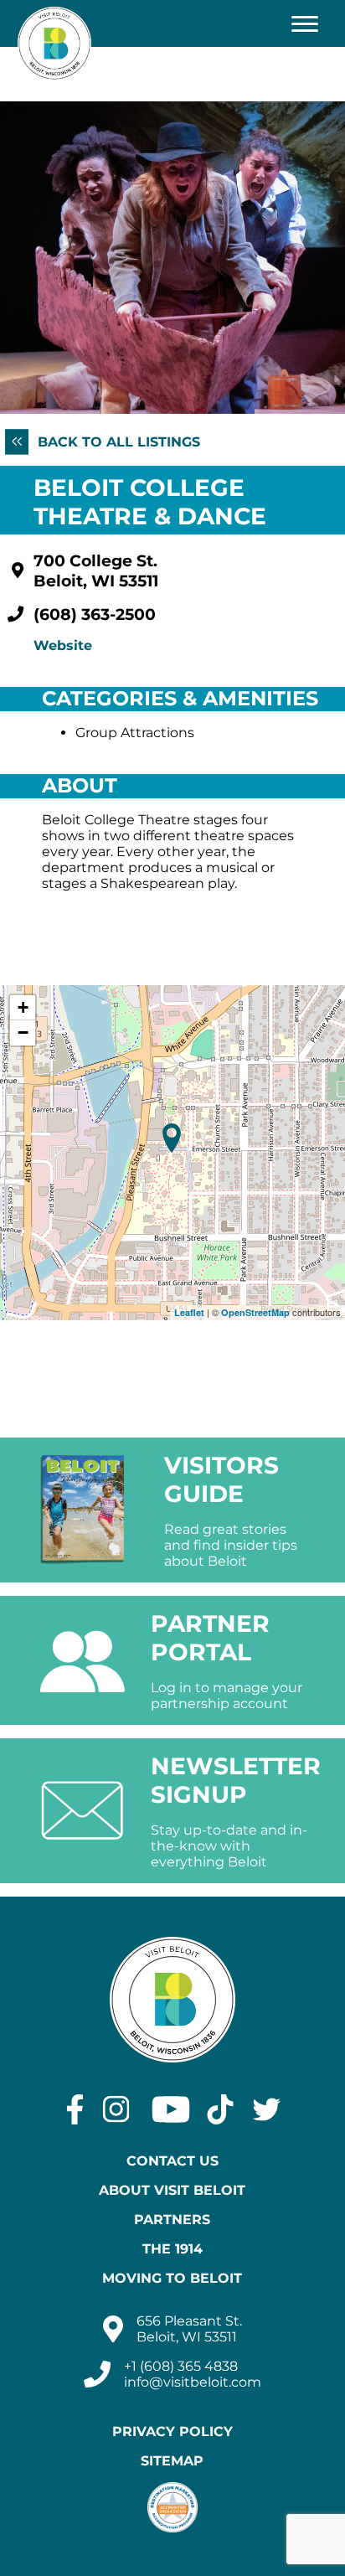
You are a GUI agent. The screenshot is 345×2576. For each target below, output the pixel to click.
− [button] (23, 1032)
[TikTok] (220, 2109)
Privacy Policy (172, 2431)
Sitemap (172, 2461)
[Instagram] (116, 2109)
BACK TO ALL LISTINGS (117, 442)
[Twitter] (267, 2109)
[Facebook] (75, 2109)
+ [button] (23, 1007)
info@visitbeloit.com (193, 2382)
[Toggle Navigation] (305, 23)
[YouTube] (171, 2109)
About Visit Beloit (172, 2190)
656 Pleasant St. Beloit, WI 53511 (189, 2329)
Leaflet (189, 1312)
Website (63, 645)
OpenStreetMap (255, 1312)
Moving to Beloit (172, 2278)
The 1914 (172, 2249)
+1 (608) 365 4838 (181, 2366)
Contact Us (172, 2161)
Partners (172, 2220)
